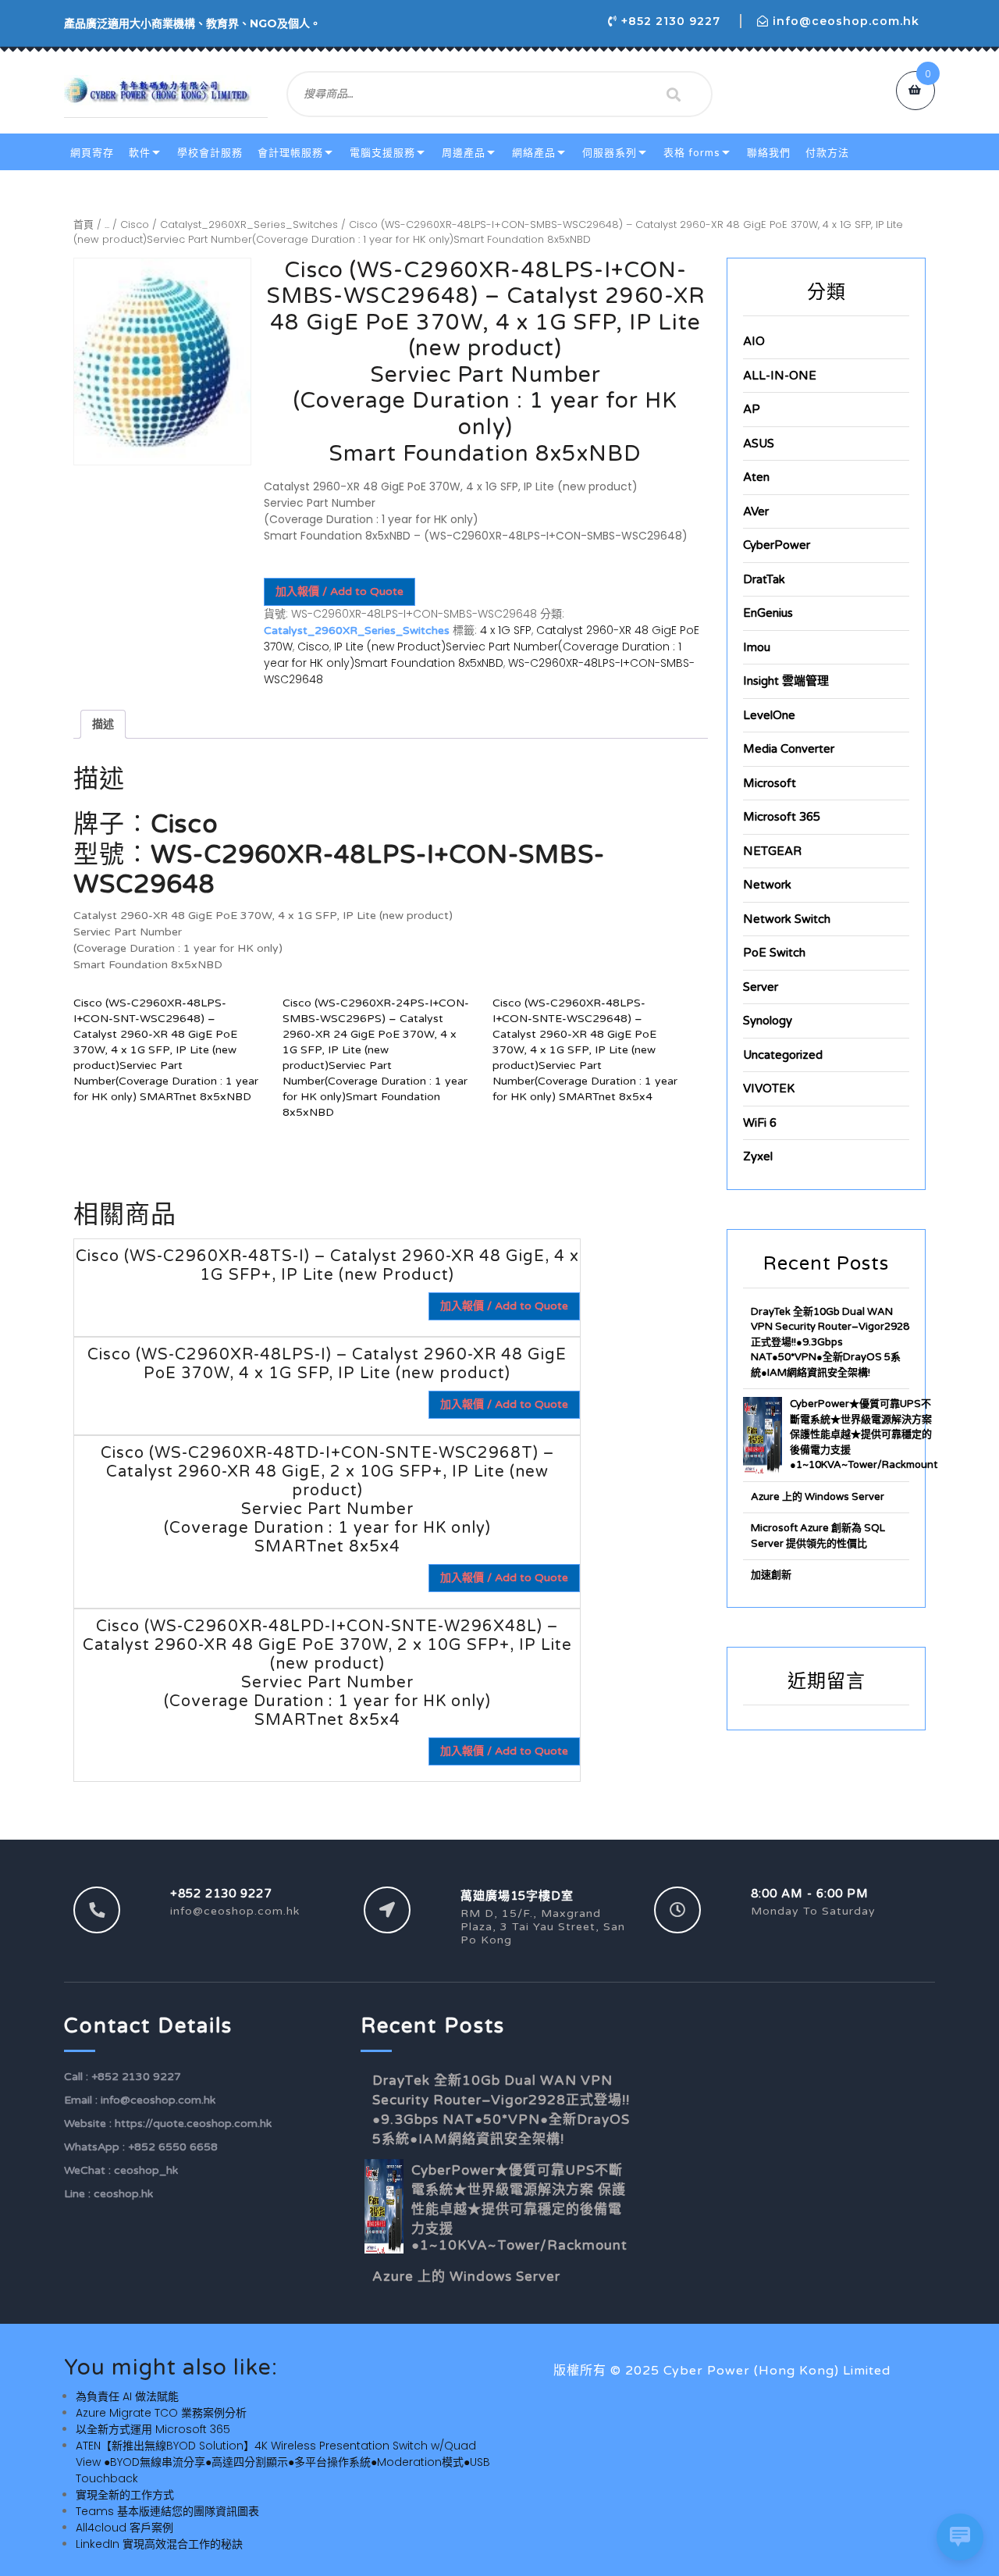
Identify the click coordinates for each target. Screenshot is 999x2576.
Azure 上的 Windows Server (818, 1497)
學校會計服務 (210, 153)
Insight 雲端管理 (786, 681)
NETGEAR (772, 851)
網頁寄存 (92, 153)
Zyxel (758, 1156)
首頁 (84, 224)
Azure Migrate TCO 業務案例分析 (161, 2413)
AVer (756, 511)
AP (752, 409)
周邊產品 (464, 153)
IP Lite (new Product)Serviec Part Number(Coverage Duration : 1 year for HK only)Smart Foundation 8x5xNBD (473, 655)
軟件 (140, 153)
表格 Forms (692, 153)
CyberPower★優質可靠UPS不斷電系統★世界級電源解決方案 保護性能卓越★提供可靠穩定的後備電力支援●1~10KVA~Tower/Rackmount (864, 1434)
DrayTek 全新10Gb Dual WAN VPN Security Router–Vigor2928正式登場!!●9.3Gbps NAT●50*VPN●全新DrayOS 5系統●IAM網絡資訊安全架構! (830, 1342)
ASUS (759, 444)
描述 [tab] (103, 724)
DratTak (764, 579)
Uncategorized (783, 1055)
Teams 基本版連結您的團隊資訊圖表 (167, 2511)
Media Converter (789, 749)
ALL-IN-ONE (780, 376)
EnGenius (768, 613)
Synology (768, 1021)
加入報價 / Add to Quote (340, 591)
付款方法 (827, 153)
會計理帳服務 (290, 153)
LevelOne (769, 715)
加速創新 (771, 1575)
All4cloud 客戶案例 (124, 2528)
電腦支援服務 (382, 153)
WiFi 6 (760, 1123)
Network (767, 885)
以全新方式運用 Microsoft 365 (153, 2429)
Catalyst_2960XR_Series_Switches (249, 224)
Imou (757, 647)
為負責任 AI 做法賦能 (127, 2396)
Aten (756, 477)
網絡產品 (534, 153)
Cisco (135, 224)
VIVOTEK (769, 1088)
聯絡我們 (769, 153)
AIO (754, 341)
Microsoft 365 (782, 817)
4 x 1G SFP (506, 630)
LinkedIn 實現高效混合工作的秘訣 (159, 2544)
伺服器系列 (610, 153)
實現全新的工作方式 (125, 2495)
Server (761, 987)
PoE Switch (774, 953)
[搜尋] (674, 94)
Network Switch (787, 919)
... (107, 224)
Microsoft (770, 783)
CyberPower (777, 545)
